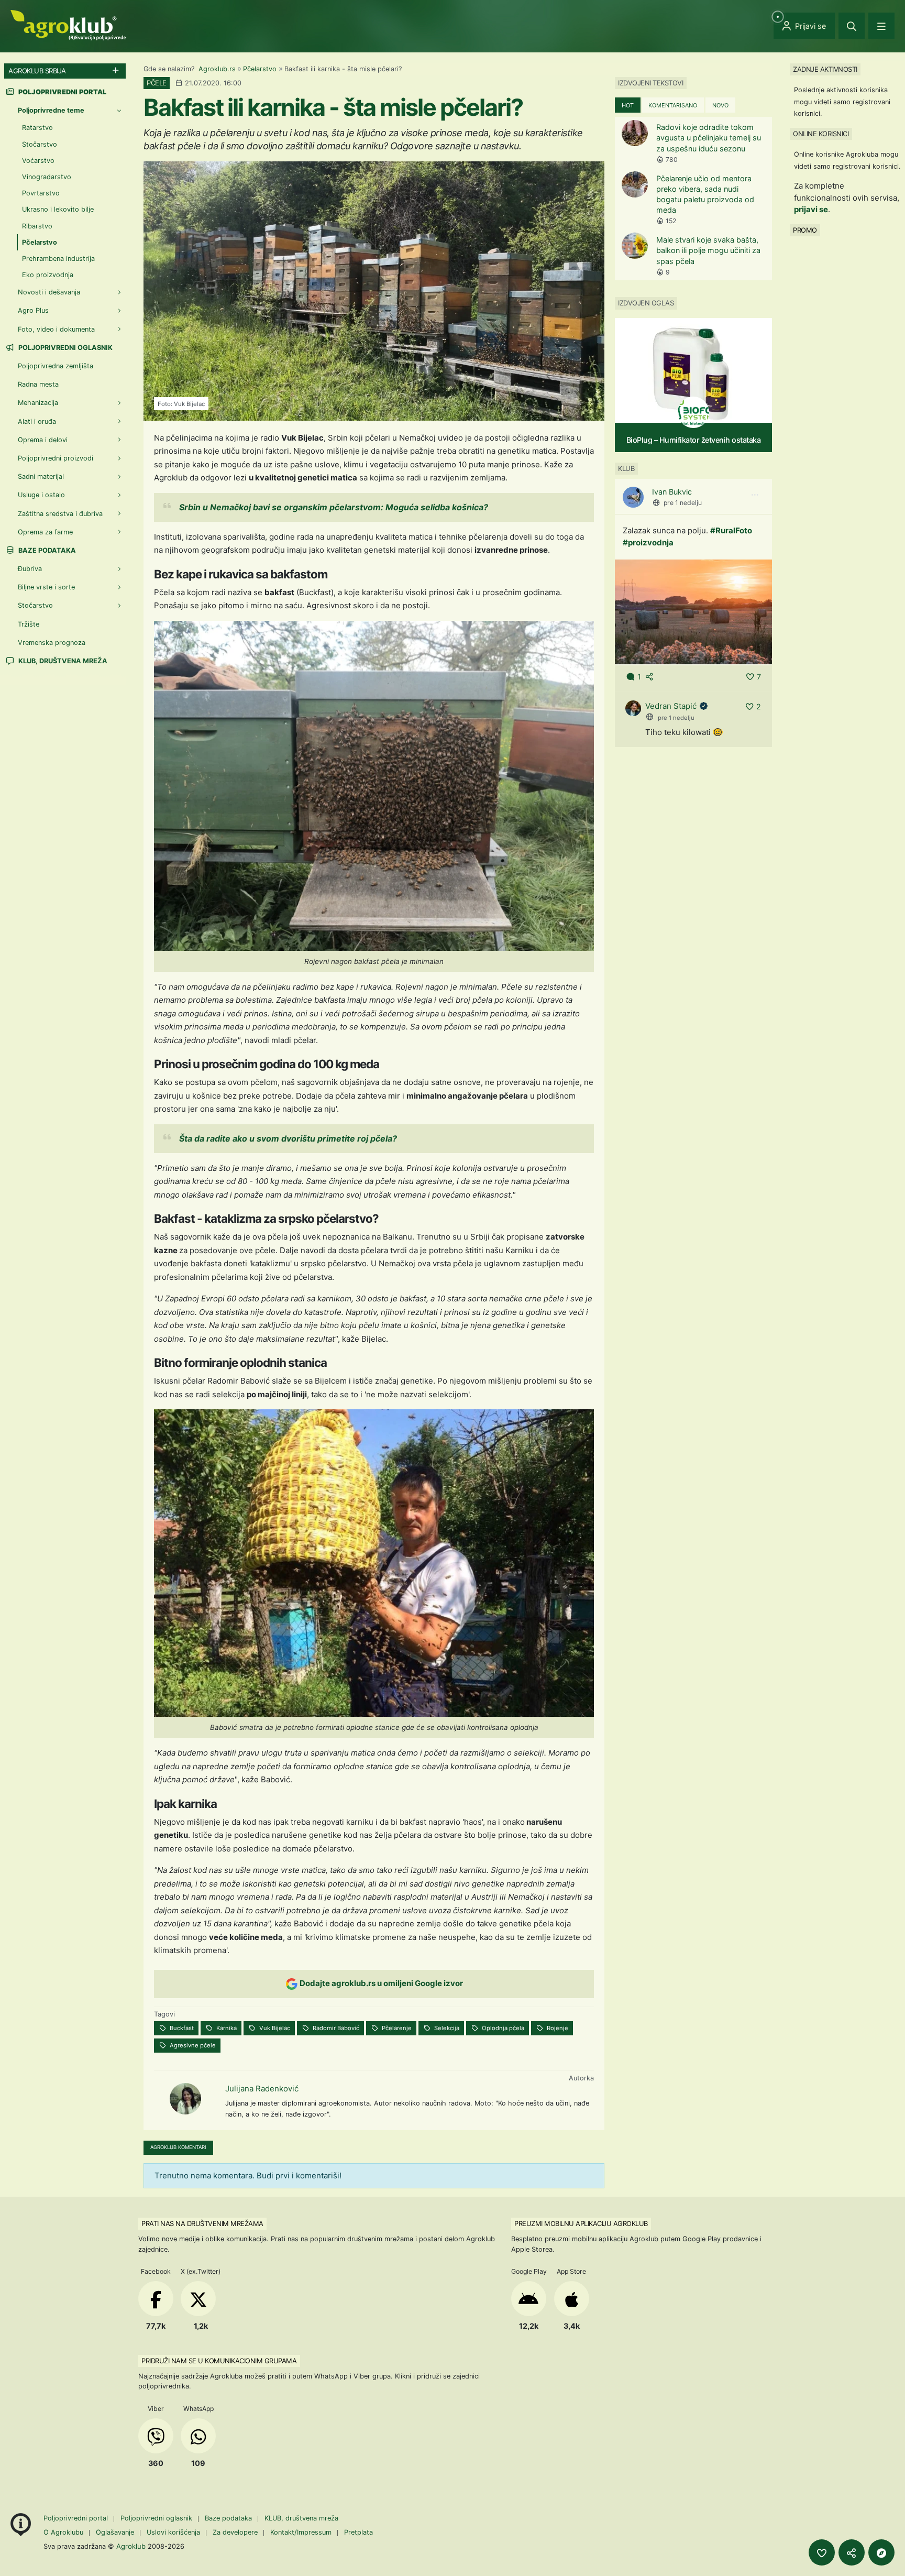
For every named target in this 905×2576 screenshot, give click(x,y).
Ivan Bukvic (672, 492)
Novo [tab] (720, 105)
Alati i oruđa (37, 421)
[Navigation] (881, 26)
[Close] (852, 26)
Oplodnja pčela (502, 2028)
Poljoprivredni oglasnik (65, 348)
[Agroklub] (68, 24)
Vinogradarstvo (47, 177)
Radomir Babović (335, 2028)
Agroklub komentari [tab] (178, 2147)
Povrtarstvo (41, 193)
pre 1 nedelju (683, 503)
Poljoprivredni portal (77, 2518)
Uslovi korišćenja (173, 2532)
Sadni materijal (41, 476)
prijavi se (811, 209)
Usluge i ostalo (41, 495)
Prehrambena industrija (58, 259)
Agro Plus (33, 310)
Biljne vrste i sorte (46, 587)
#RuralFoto (731, 530)
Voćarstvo (38, 161)
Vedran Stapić (671, 706)
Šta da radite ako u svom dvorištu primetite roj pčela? (288, 1138)
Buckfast (181, 2028)
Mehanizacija (38, 403)
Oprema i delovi (43, 440)
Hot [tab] (628, 105)
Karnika (226, 2028)
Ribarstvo (37, 226)
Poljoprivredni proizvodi (56, 458)
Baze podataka (46, 550)
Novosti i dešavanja (49, 292)
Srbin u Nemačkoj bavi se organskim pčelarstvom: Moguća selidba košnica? (334, 507)
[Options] (755, 495)
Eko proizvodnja (48, 275)
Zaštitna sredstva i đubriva (60, 514)
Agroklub (131, 2546)
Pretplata (358, 2532)
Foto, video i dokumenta (56, 329)
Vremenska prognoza (52, 643)
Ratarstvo (37, 128)
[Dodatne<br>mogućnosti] (881, 2552)
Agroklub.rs (217, 69)
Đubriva (30, 569)
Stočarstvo (40, 144)
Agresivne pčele (192, 2045)
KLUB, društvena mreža (62, 661)
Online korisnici (821, 134)
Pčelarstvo (260, 69)
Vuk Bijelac (274, 2028)
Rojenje (557, 2028)
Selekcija (446, 2028)
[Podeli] (852, 2552)
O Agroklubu (63, 2532)
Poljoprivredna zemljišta (56, 366)
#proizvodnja (648, 542)
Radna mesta (38, 384)
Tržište (29, 624)
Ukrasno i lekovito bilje (58, 209)
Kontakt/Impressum (301, 2532)
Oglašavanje (115, 2532)
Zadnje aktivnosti (825, 69)
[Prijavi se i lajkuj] (822, 2552)
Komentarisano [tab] (673, 105)
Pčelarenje (396, 2028)
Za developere (235, 2532)
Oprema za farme (45, 532)
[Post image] (693, 611)
